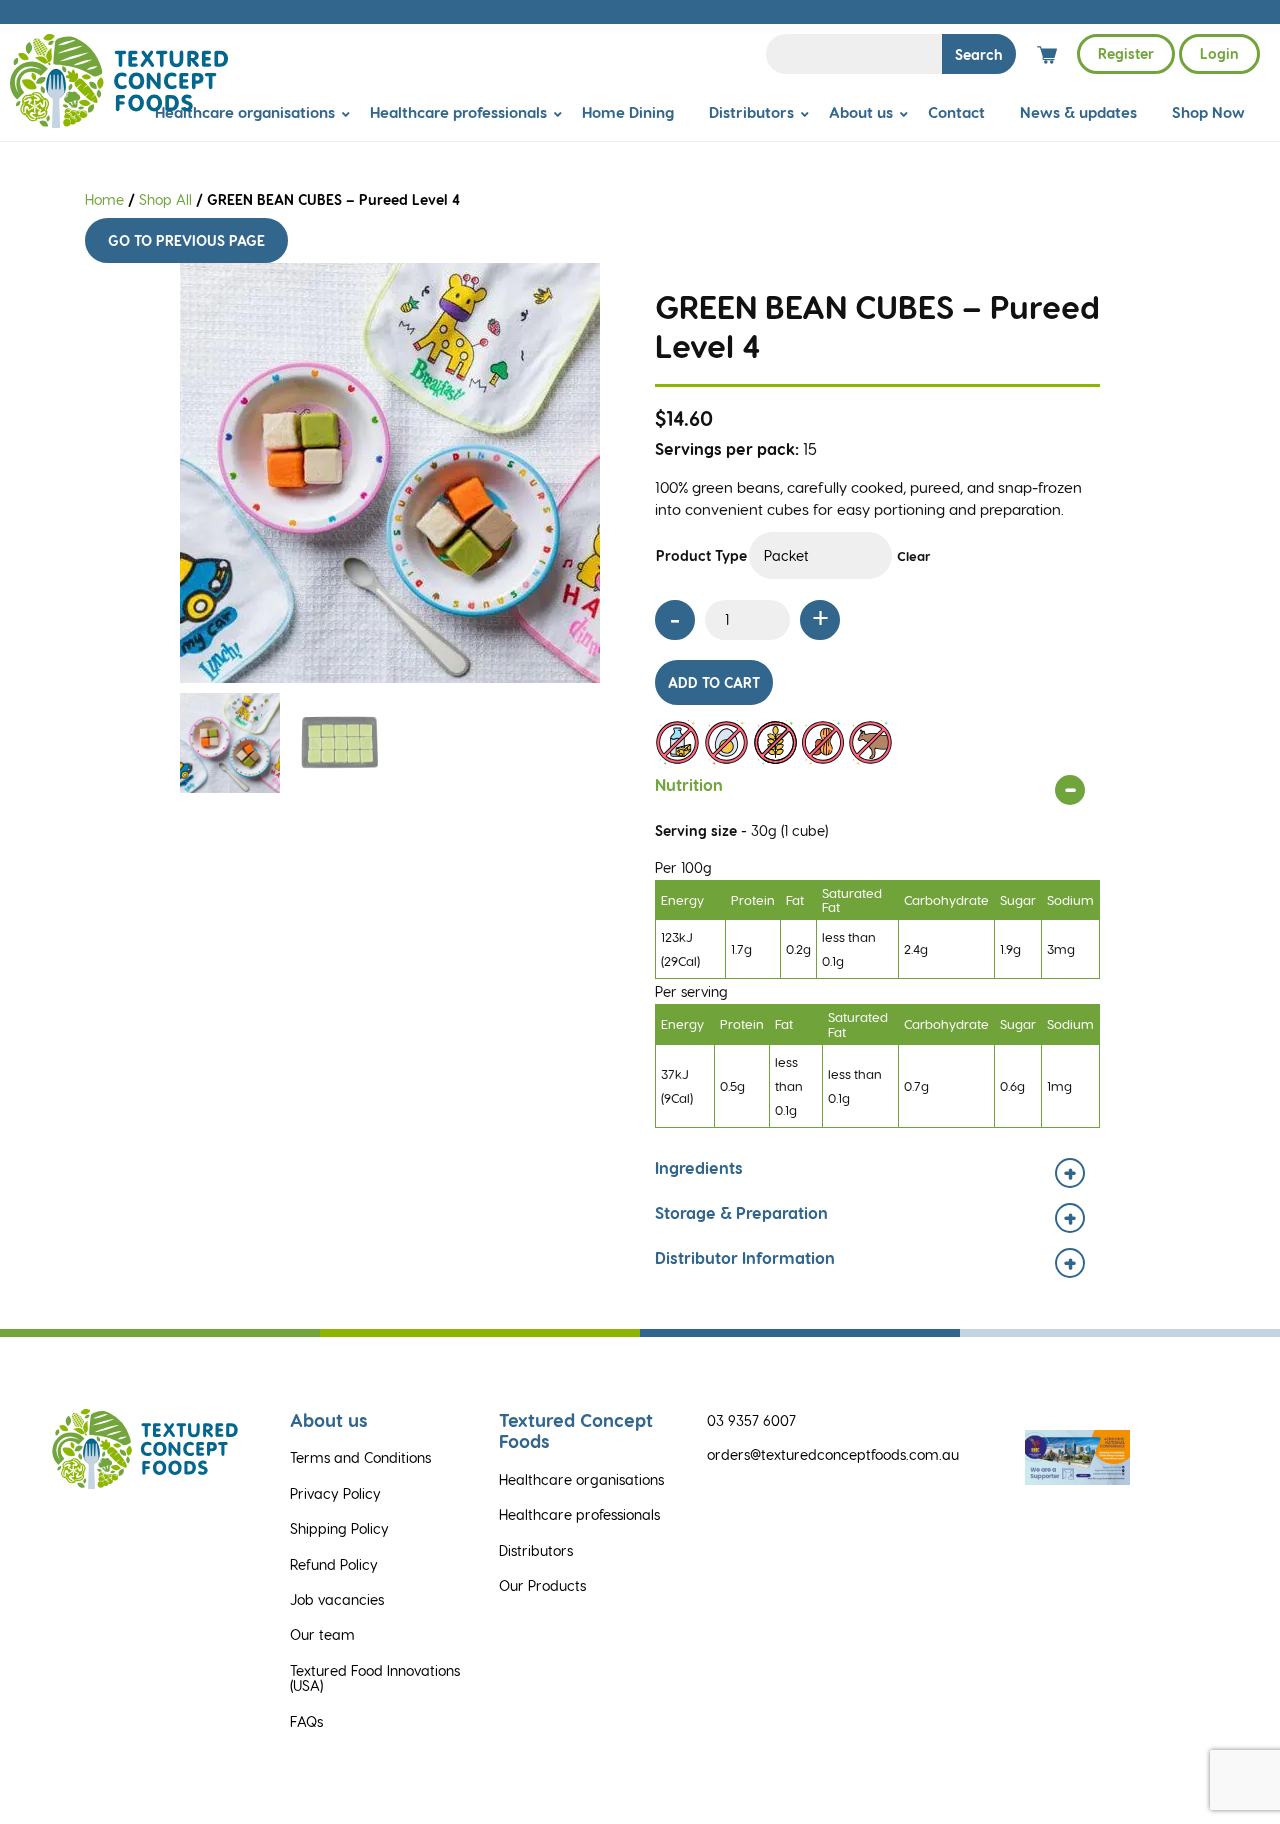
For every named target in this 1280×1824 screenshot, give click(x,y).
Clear (914, 555)
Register (1126, 53)
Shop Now (1208, 112)
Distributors (751, 112)
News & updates (1078, 112)
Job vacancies (337, 1599)
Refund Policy (334, 1564)
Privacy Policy (335, 1493)
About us (861, 112)
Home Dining (628, 112)
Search (979, 54)
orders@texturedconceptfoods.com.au (833, 1454)
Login (1219, 53)
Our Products (542, 1585)
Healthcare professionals (458, 112)
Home (104, 199)
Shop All (165, 199)
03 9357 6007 (751, 1420)
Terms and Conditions (360, 1457)
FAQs (306, 1721)
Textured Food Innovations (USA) (375, 1678)
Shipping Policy (339, 1528)
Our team (322, 1634)
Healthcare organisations (245, 112)
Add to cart (714, 682)
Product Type (701, 555)
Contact (956, 112)
